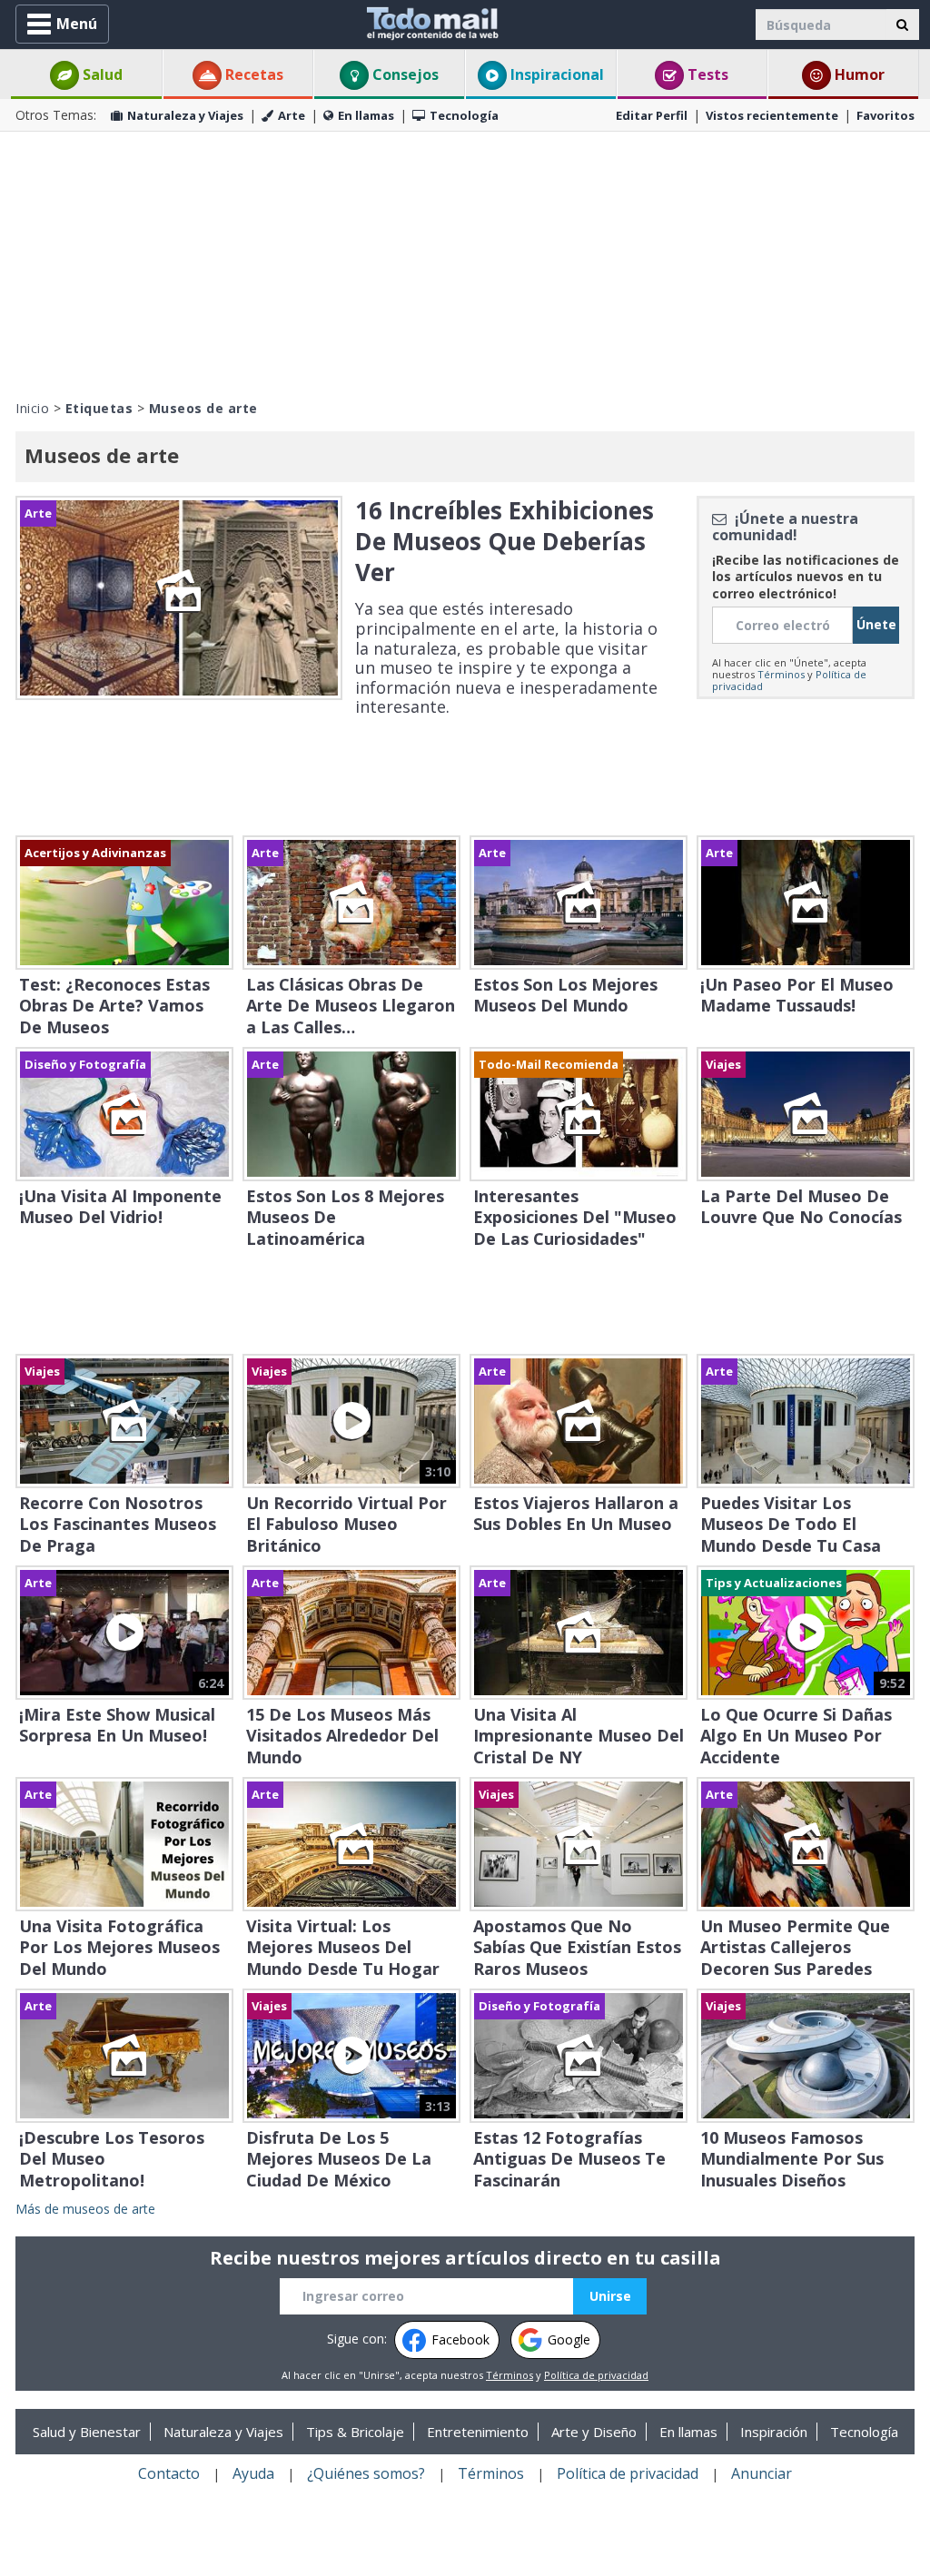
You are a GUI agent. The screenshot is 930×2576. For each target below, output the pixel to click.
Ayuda (253, 2473)
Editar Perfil (652, 115)
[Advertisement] (465, 263)
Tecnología (464, 115)
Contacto (169, 2473)
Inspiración (774, 2432)
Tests (706, 74)
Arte (292, 115)
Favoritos (885, 115)
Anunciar (762, 2473)
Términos (781, 674)
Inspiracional (555, 74)
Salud (101, 74)
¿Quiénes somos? (366, 2473)
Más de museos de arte (85, 2209)
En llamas (366, 115)
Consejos (404, 74)
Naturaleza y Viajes (185, 115)
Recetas (252, 74)
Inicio (32, 408)
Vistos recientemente (772, 115)
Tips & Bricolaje (355, 2432)
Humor (858, 74)
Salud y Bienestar (87, 2432)
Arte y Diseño (594, 2432)
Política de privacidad (596, 2375)
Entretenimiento (478, 2432)
